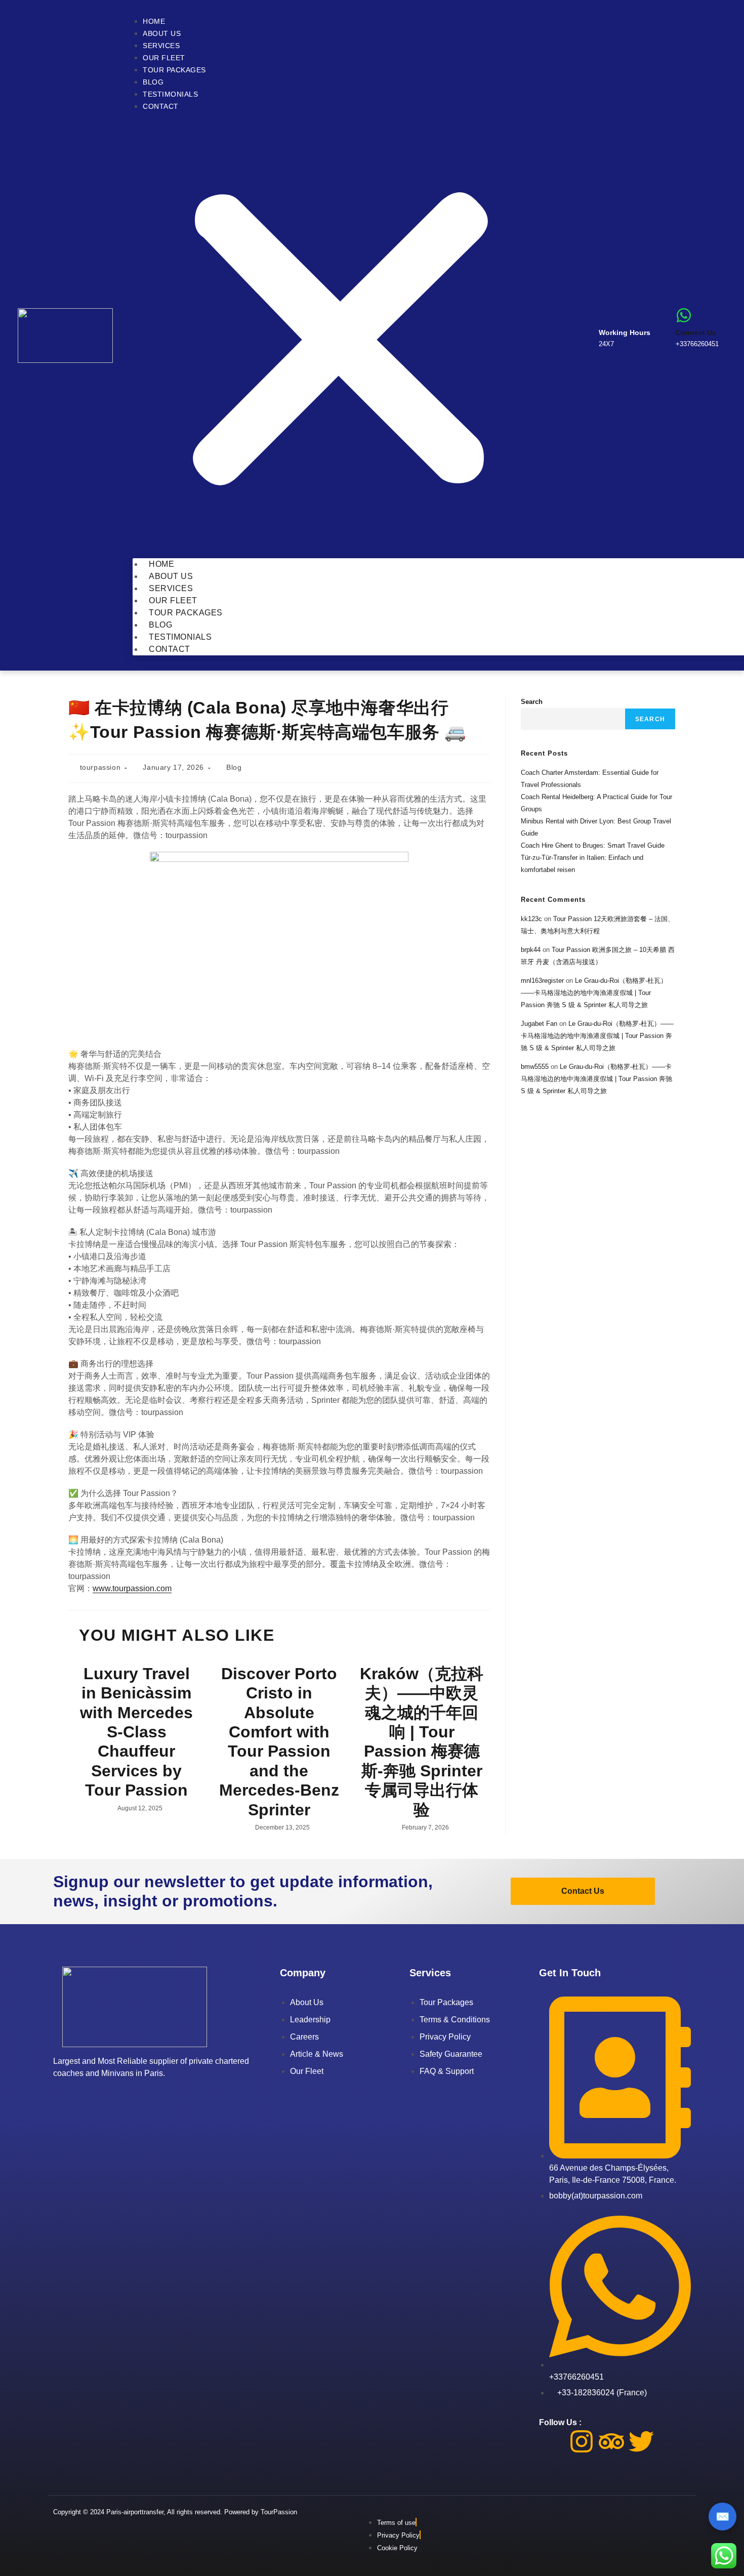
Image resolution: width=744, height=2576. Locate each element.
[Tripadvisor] (611, 2441)
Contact (161, 106)
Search (532, 702)
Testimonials (170, 94)
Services (161, 46)
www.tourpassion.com (132, 1588)
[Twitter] (641, 2441)
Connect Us (696, 333)
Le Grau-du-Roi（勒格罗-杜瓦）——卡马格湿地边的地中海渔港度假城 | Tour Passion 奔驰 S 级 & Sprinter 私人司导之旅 (594, 993)
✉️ (722, 2517)
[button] (340, 335)
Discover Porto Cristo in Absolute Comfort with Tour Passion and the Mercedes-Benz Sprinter (279, 1742)
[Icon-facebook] (552, 2441)
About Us (162, 33)
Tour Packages (174, 70)
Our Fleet (164, 58)
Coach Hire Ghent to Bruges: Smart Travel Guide (593, 845)
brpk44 (531, 950)
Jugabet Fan (539, 1024)
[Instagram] (582, 2441)
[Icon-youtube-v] (671, 2441)
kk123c (531, 919)
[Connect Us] (684, 315)
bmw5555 (535, 1067)
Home (154, 21)
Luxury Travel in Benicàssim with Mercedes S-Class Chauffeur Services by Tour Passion (136, 1732)
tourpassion (100, 767)
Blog (153, 82)
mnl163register (542, 981)
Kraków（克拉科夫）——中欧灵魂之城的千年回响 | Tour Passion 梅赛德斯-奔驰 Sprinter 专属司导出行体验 (422, 1742)
